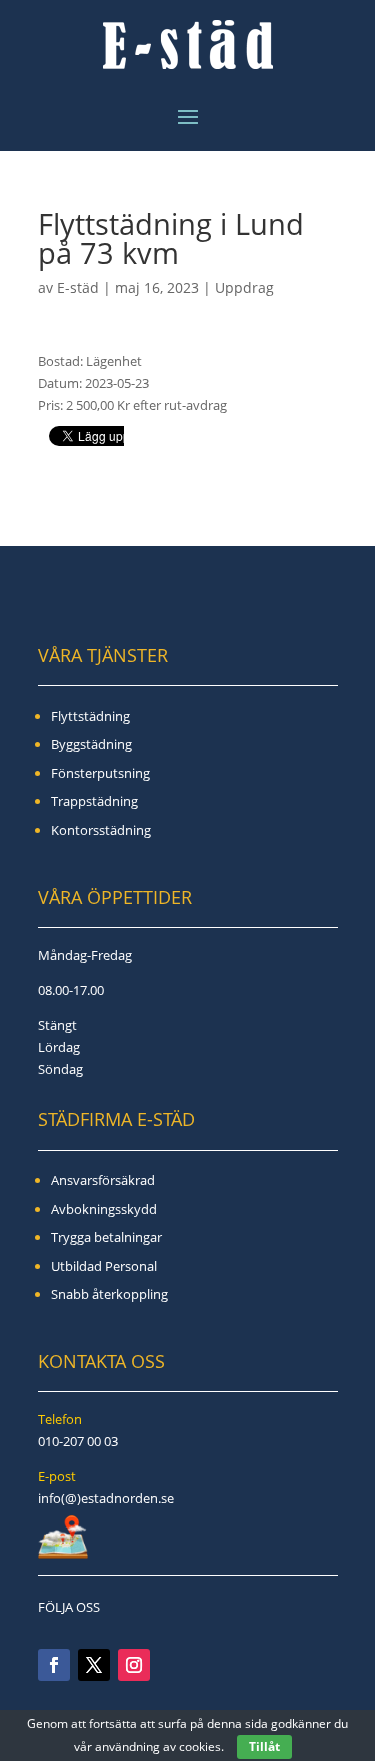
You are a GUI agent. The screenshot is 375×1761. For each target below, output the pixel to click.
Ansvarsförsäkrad (103, 1180)
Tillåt (264, 1746)
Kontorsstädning (101, 830)
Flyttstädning (90, 716)
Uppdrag (244, 287)
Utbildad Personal (104, 1266)
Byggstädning (91, 744)
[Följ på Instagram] (134, 1665)
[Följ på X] (94, 1665)
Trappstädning (94, 801)
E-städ (78, 287)
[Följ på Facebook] (54, 1665)
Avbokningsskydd (104, 1209)
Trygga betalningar (106, 1237)
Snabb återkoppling (109, 1294)
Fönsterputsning (100, 773)
